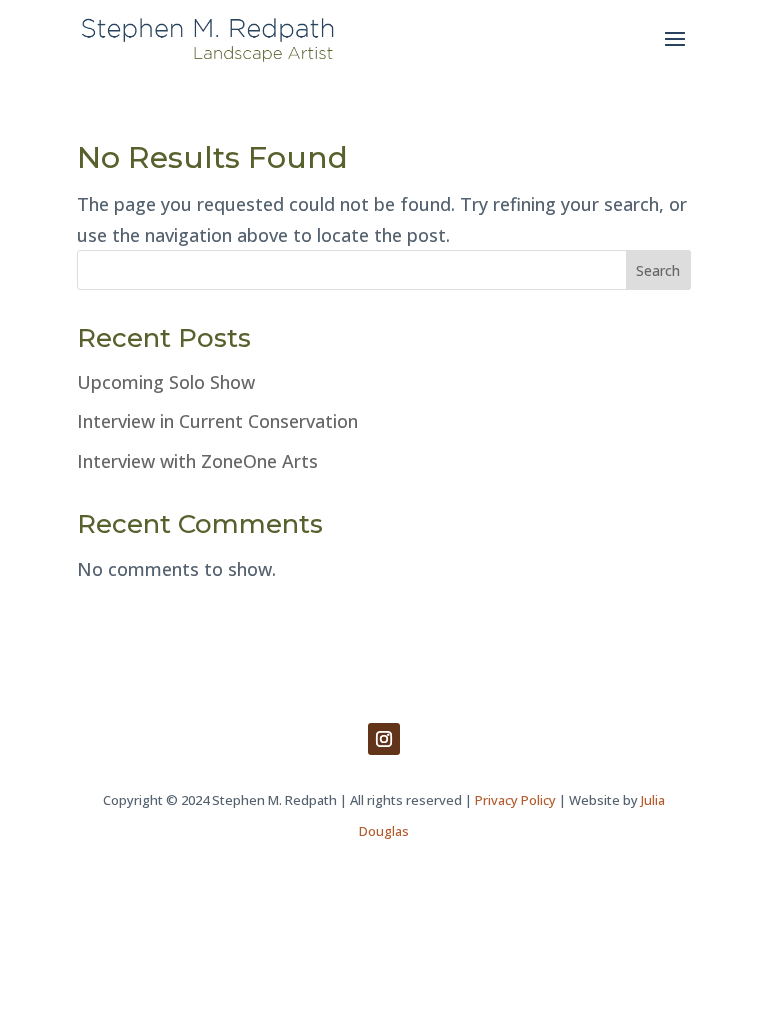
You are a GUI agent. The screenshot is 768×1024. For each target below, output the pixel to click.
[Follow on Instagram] (384, 739)
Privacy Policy (515, 800)
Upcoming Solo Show (166, 382)
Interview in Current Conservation (217, 421)
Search (658, 270)
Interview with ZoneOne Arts (197, 461)
